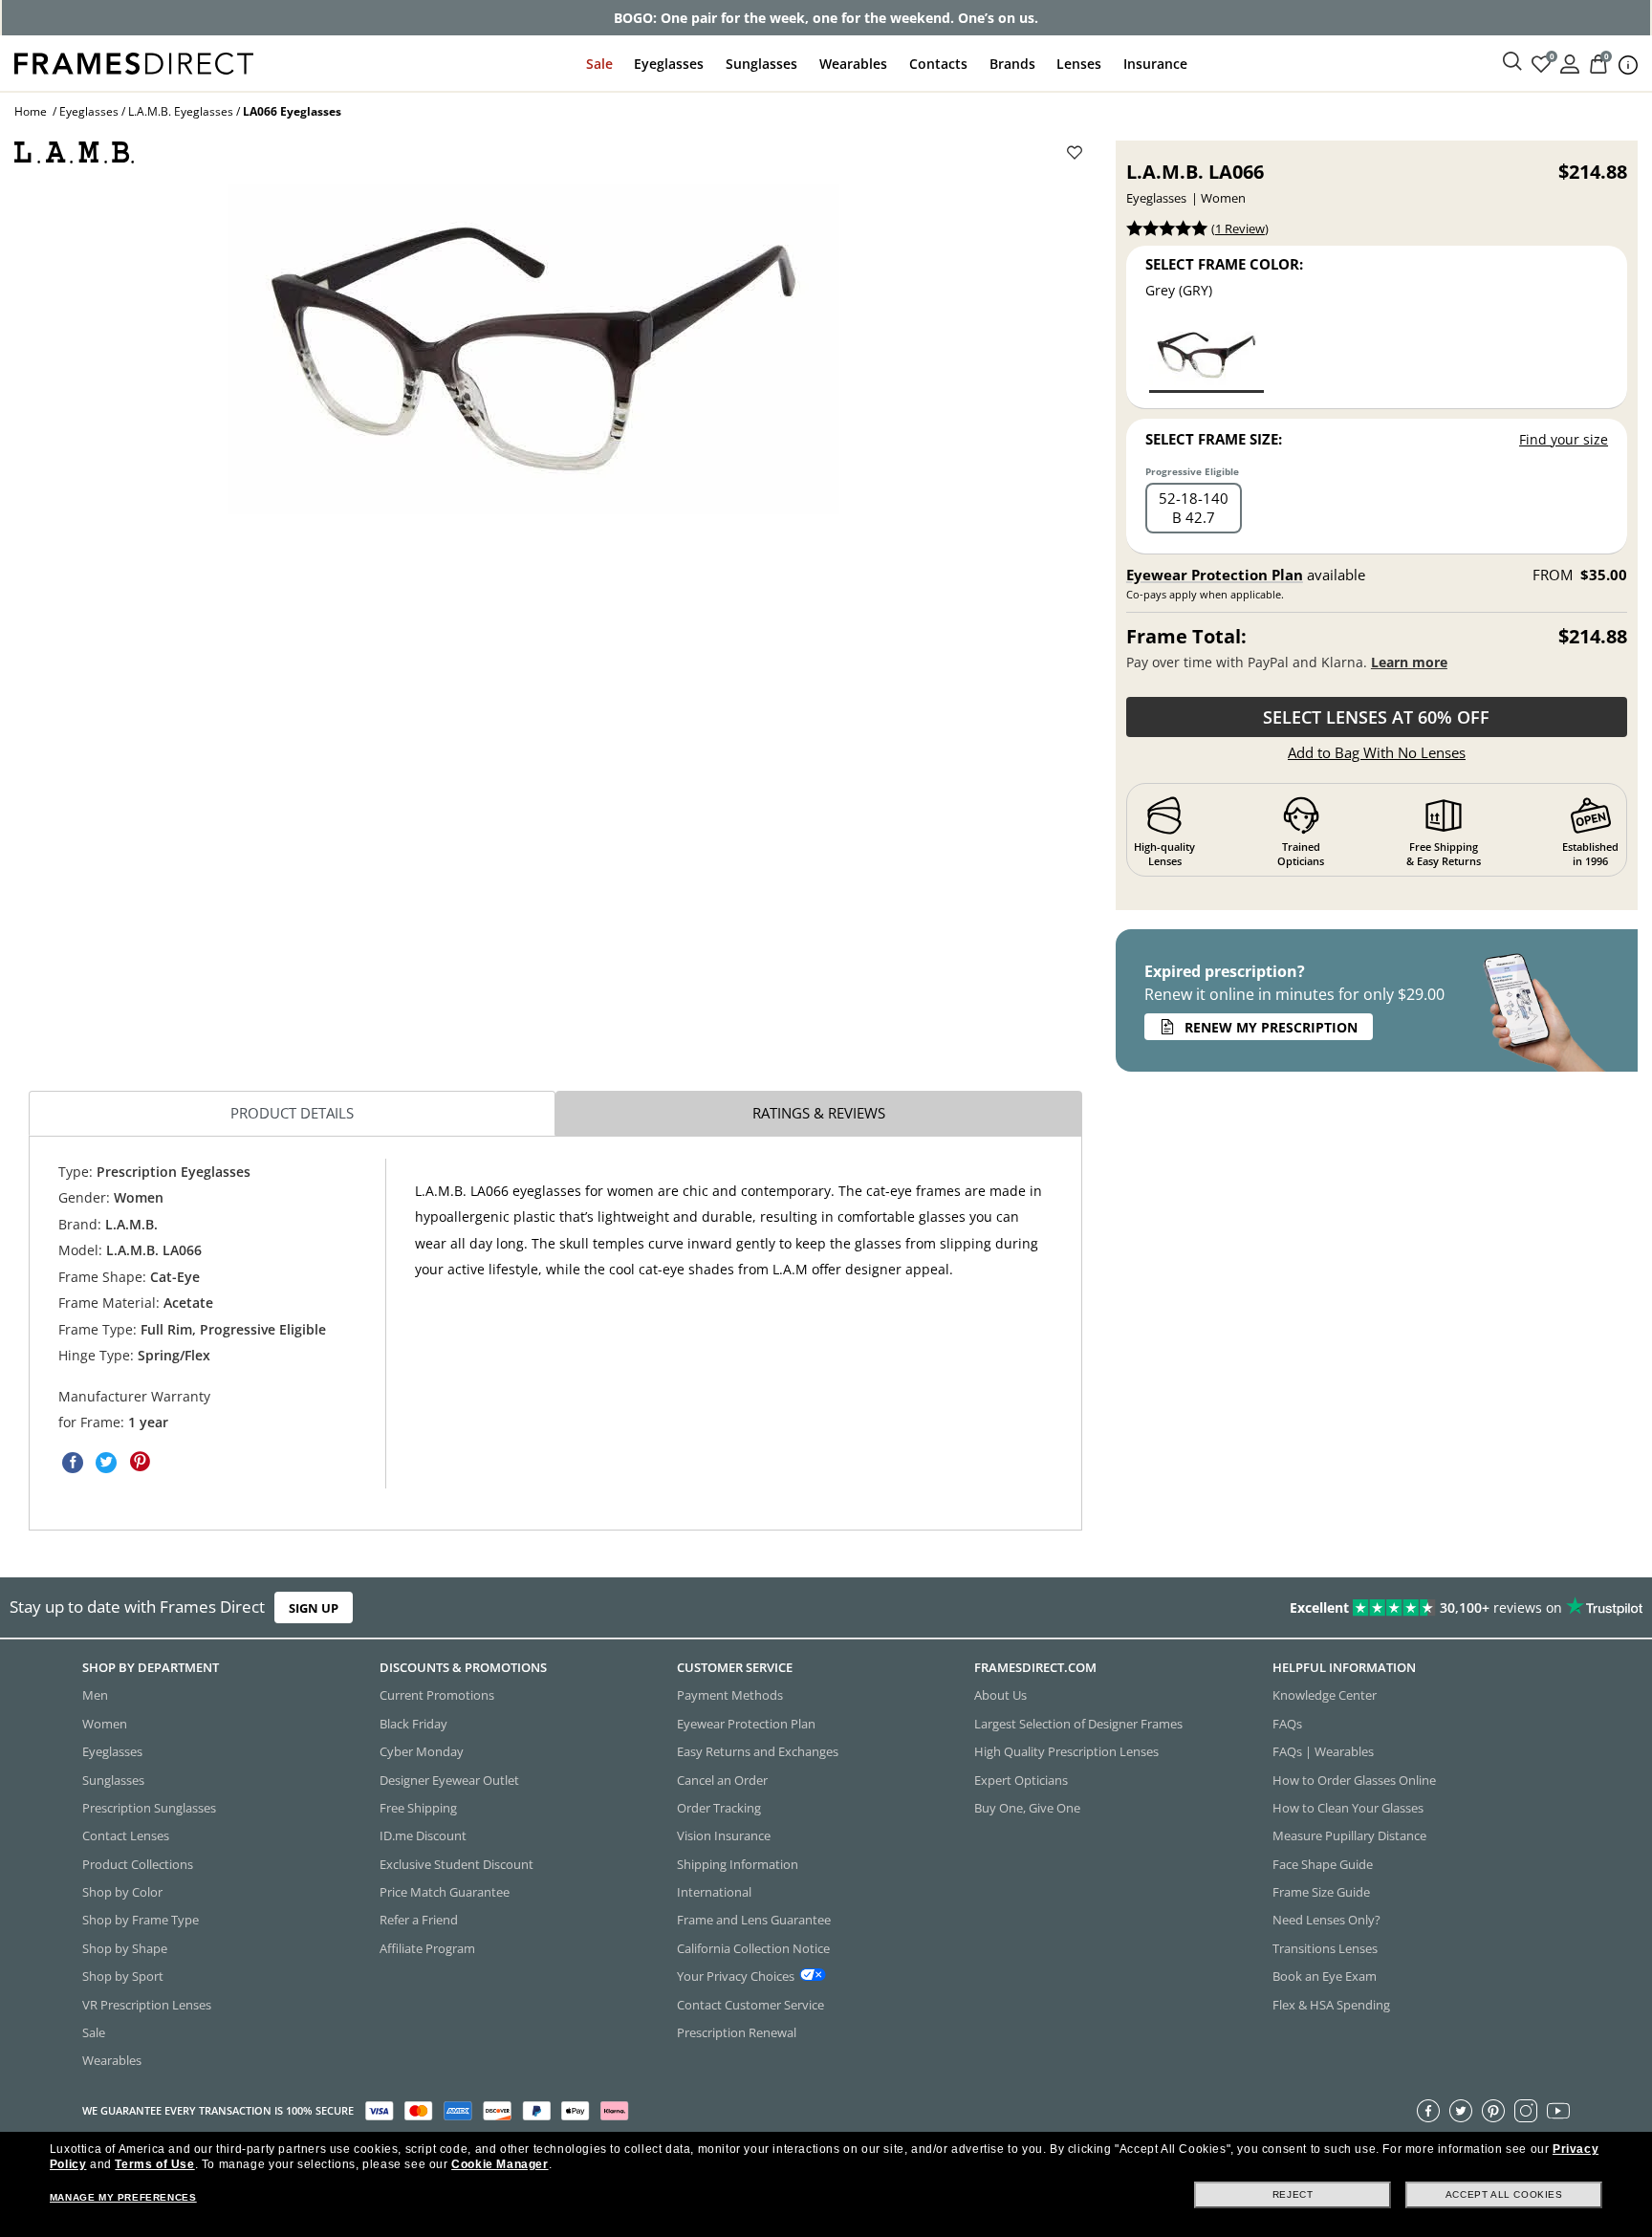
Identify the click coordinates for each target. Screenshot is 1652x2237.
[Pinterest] (1493, 2110)
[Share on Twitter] (106, 1462)
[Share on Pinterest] (140, 1462)
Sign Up (314, 1608)
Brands (1012, 64)
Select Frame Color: (1224, 264)
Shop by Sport (123, 1976)
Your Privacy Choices (736, 1976)
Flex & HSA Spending (1331, 2004)
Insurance (1155, 64)
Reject (1293, 2194)
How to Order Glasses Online (1354, 1779)
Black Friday (413, 1723)
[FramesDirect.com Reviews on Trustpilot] (1302, 1608)
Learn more (1409, 662)
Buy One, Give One (1027, 1808)
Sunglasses (761, 64)
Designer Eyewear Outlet (449, 1779)
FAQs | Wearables (1323, 1751)
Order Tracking (719, 1808)
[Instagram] (1526, 2110)
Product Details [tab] (292, 1113)
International (714, 1892)
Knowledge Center (1325, 1695)
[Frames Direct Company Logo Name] (134, 62)
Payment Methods (730, 1695)
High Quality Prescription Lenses (1066, 1751)
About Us (1000, 1695)
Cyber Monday (422, 1751)
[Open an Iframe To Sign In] (1570, 63)
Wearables (853, 64)
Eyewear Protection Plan (1215, 575)
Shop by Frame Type (141, 1920)
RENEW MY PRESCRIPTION (1271, 1027)
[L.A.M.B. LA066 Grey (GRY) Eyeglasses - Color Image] (1206, 357)
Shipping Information (738, 1863)
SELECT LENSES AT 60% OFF (1376, 717)
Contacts (938, 64)
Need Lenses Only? (1326, 1920)
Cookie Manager (500, 2164)
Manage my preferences (123, 2197)
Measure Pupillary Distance (1349, 1835)
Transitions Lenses (1325, 1947)
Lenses (1079, 64)
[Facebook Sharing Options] (73, 1462)
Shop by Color (122, 1892)
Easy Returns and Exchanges (758, 1751)
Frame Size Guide (1321, 1892)
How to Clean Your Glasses (1348, 1808)
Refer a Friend (419, 1920)
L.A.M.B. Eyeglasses (181, 111)
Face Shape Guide (1323, 1863)
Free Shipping (418, 1808)
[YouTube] (1558, 2110)
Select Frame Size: (1214, 439)
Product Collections (138, 1863)
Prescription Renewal (737, 2032)
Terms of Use (154, 2164)
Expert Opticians (1021, 1779)
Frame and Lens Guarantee (754, 1920)
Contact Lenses (126, 1835)
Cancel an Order (722, 1779)
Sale (599, 64)
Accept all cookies (1504, 2194)
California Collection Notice (753, 1947)
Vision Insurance (724, 1835)
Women (105, 1723)
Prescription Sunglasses (149, 1808)
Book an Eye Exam (1325, 1976)
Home (31, 111)
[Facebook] (1428, 2110)
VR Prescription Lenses (147, 2004)
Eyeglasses (669, 64)
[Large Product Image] (533, 349)
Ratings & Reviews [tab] (819, 1113)
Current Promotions (437, 1695)
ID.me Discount (423, 1835)
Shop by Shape (125, 1947)
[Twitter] (1461, 2110)
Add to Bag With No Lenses (1377, 752)
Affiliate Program (427, 1947)
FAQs (1287, 1723)
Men (95, 1695)
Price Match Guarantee (445, 1892)
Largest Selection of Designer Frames (1078, 1723)
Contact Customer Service (750, 2004)
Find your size (1564, 439)
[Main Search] (1512, 62)
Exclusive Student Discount (456, 1863)
